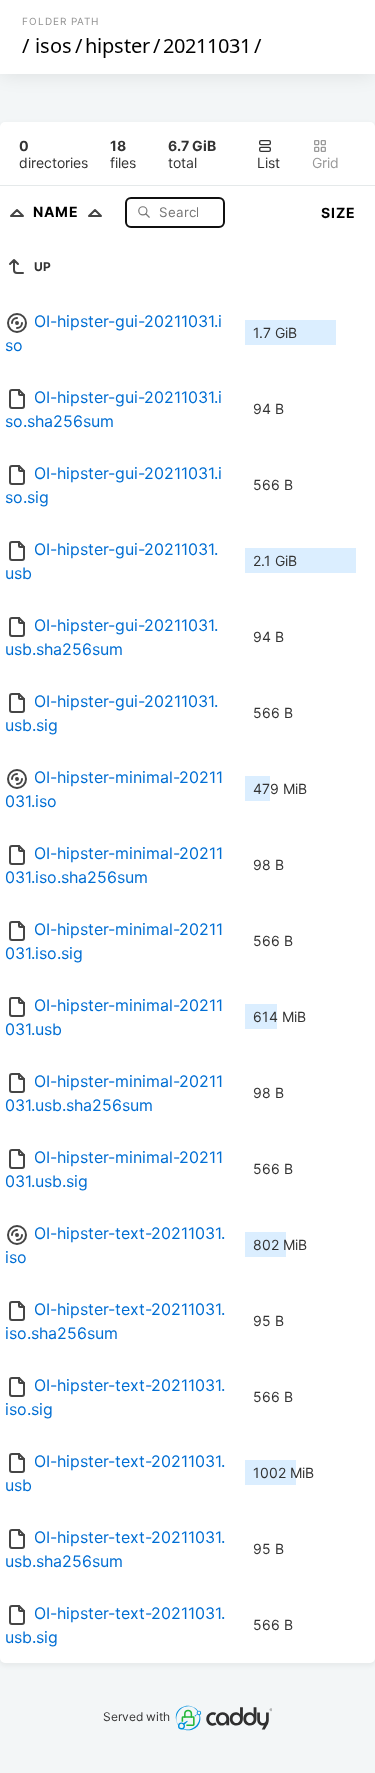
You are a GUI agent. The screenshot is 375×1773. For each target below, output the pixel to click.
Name (58, 211)
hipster (117, 45)
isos (53, 45)
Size (338, 212)
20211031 (207, 45)
